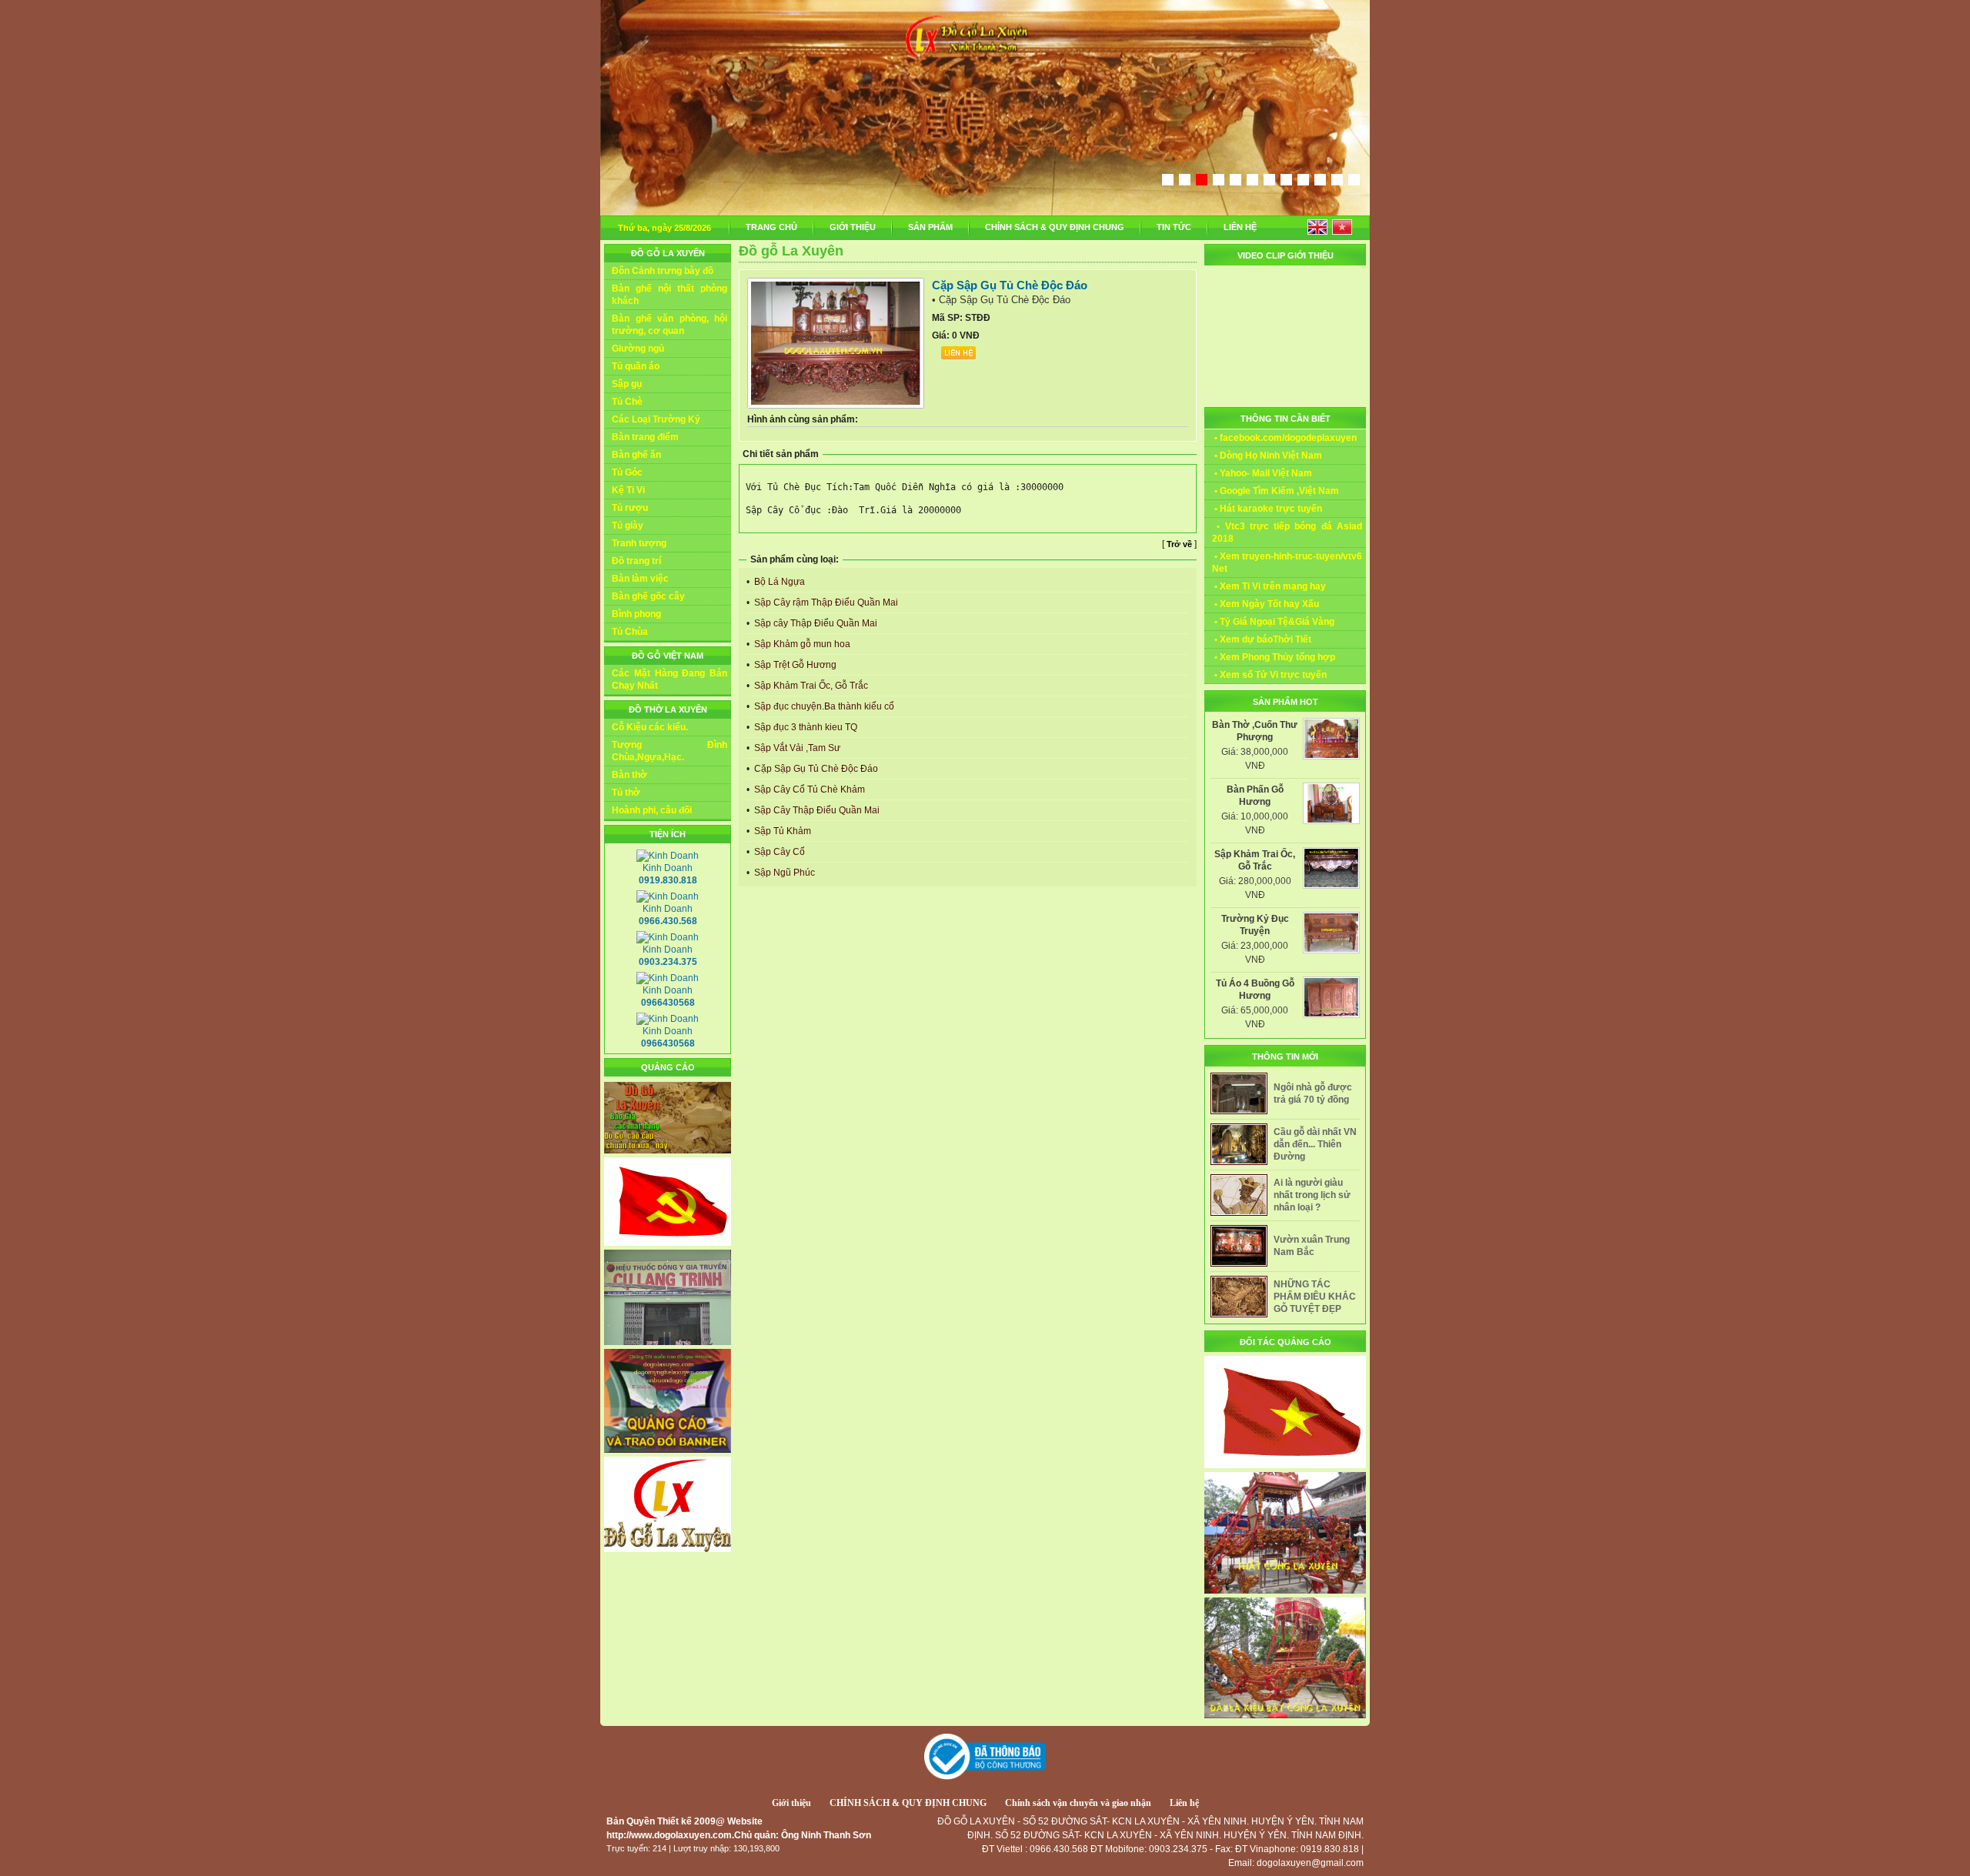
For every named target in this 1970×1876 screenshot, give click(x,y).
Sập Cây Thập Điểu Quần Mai (816, 810)
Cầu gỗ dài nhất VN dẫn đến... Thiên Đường (1315, 1144)
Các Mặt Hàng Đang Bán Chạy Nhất (669, 679)
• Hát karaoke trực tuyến (1267, 509)
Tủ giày (628, 526)
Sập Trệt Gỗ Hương (794, 665)
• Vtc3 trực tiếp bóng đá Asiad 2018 (1287, 532)
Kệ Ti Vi (628, 490)
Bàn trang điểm (645, 437)
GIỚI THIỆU (853, 227)
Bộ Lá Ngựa (778, 582)
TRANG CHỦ (771, 227)
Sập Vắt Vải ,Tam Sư (796, 748)
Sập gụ (627, 384)
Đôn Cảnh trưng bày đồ (663, 271)
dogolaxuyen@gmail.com (1310, 1863)
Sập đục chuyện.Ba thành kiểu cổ (823, 706)
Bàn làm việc (640, 579)
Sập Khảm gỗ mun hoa (801, 644)
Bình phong (636, 614)
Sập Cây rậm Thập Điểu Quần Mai (825, 603)
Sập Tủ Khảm (781, 831)
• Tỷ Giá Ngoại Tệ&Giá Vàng (1273, 622)
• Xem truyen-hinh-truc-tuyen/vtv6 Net (1287, 562)
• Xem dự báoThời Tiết (1262, 639)
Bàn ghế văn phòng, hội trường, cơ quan (669, 325)
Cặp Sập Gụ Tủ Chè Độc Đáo (815, 769)
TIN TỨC (1174, 227)
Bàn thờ (629, 775)
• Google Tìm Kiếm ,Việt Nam (1275, 491)
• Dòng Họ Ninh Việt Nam (1267, 456)
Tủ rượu (630, 508)
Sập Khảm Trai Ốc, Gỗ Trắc (810, 686)
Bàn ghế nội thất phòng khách (669, 295)
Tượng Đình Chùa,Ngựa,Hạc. (669, 751)
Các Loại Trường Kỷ (656, 419)
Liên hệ (1184, 1803)
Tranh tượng (639, 543)
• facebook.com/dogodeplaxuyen (1284, 438)
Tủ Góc (627, 472)
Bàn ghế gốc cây (648, 596)
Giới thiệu (791, 1803)
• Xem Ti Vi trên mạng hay (1269, 586)
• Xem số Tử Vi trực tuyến (1269, 675)
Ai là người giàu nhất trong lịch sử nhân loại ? (1312, 1195)
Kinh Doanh (668, 874)
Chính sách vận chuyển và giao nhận (1078, 1803)
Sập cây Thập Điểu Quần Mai (815, 623)
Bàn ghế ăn (636, 455)
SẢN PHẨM (930, 227)
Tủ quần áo (636, 366)
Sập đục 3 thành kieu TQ (805, 727)
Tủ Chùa (630, 632)
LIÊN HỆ (1240, 227)
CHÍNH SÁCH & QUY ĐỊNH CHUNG (1055, 227)
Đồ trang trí (636, 561)
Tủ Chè (627, 402)
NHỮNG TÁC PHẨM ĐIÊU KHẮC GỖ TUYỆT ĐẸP (1315, 1297)
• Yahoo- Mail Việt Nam (1262, 473)
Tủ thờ (626, 793)
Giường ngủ (638, 349)
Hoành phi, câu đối (652, 810)
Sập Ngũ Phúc (783, 873)
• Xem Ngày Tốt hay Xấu (1265, 604)
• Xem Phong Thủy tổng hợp (1274, 657)
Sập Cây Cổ (778, 852)
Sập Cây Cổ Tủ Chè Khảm (808, 789)
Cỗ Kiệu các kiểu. (650, 727)
